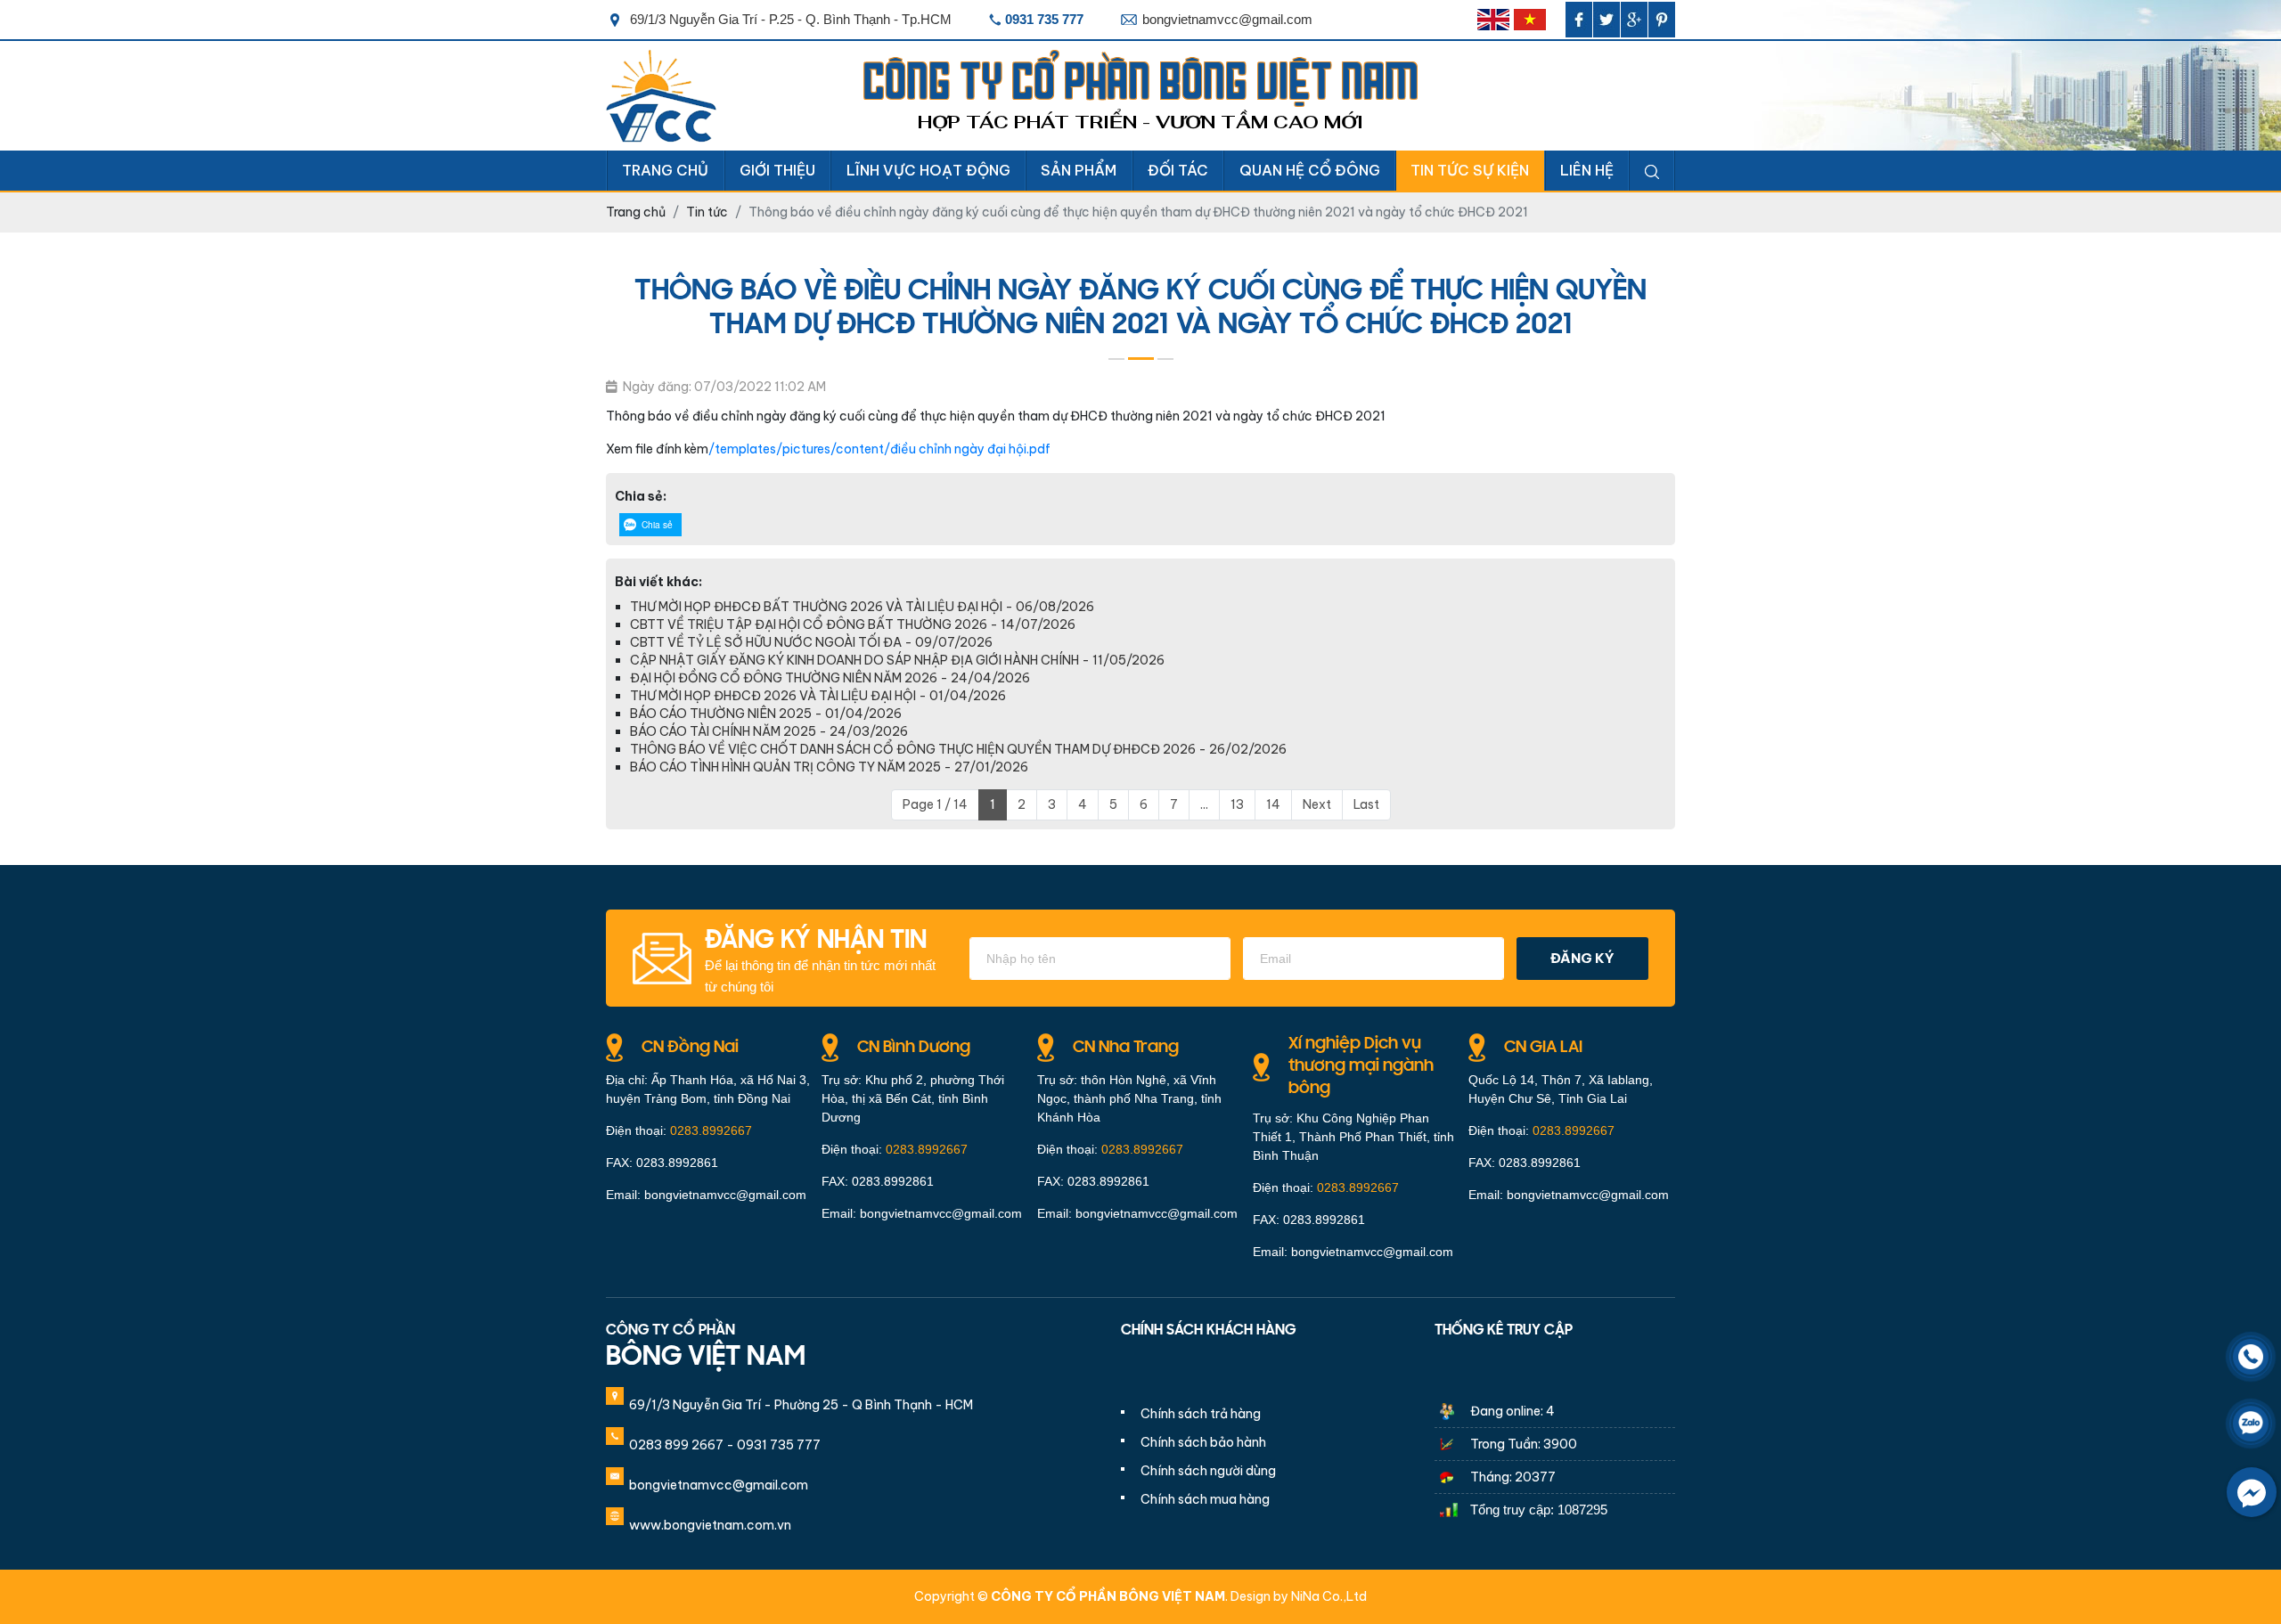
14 (1273, 804)
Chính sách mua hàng (1205, 1499)
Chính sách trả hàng (1201, 1414)
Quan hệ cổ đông (1310, 170)
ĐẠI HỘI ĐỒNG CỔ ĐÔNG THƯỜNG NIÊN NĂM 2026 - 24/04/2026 (830, 678)
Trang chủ (665, 170)
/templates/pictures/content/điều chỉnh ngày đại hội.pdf (879, 449)
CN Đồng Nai (690, 1048)
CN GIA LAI (1543, 1048)
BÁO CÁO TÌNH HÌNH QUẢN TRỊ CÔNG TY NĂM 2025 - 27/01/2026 (829, 767)
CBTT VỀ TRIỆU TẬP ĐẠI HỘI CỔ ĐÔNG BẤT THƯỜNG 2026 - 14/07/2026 (853, 624)
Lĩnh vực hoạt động (928, 170)
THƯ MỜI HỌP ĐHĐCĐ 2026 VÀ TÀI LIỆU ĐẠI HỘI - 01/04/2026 (818, 696)
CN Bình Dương (914, 1048)
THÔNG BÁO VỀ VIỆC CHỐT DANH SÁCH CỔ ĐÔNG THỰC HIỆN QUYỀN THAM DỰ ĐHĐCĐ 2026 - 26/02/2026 (958, 749)
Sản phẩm (1079, 170)
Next (1317, 804)
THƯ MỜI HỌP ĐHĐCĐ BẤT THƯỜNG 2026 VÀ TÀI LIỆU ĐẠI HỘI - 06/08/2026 (862, 607)
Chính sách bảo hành (1203, 1442)
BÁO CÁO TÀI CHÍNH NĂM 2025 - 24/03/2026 (769, 731)
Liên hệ (1587, 170)
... (1204, 804)
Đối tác (1178, 170)
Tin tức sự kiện (1470, 170)
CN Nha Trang (1126, 1048)
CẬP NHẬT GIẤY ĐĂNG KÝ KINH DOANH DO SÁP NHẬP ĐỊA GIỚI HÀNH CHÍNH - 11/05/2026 (897, 660)
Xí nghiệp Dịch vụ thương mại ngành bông (1361, 1066)
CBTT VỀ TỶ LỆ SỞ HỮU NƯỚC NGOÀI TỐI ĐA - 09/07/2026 (811, 642)
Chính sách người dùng (1208, 1471)
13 (1237, 804)
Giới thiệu (777, 170)
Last (1366, 804)
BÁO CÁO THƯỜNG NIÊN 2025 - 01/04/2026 (766, 714)
